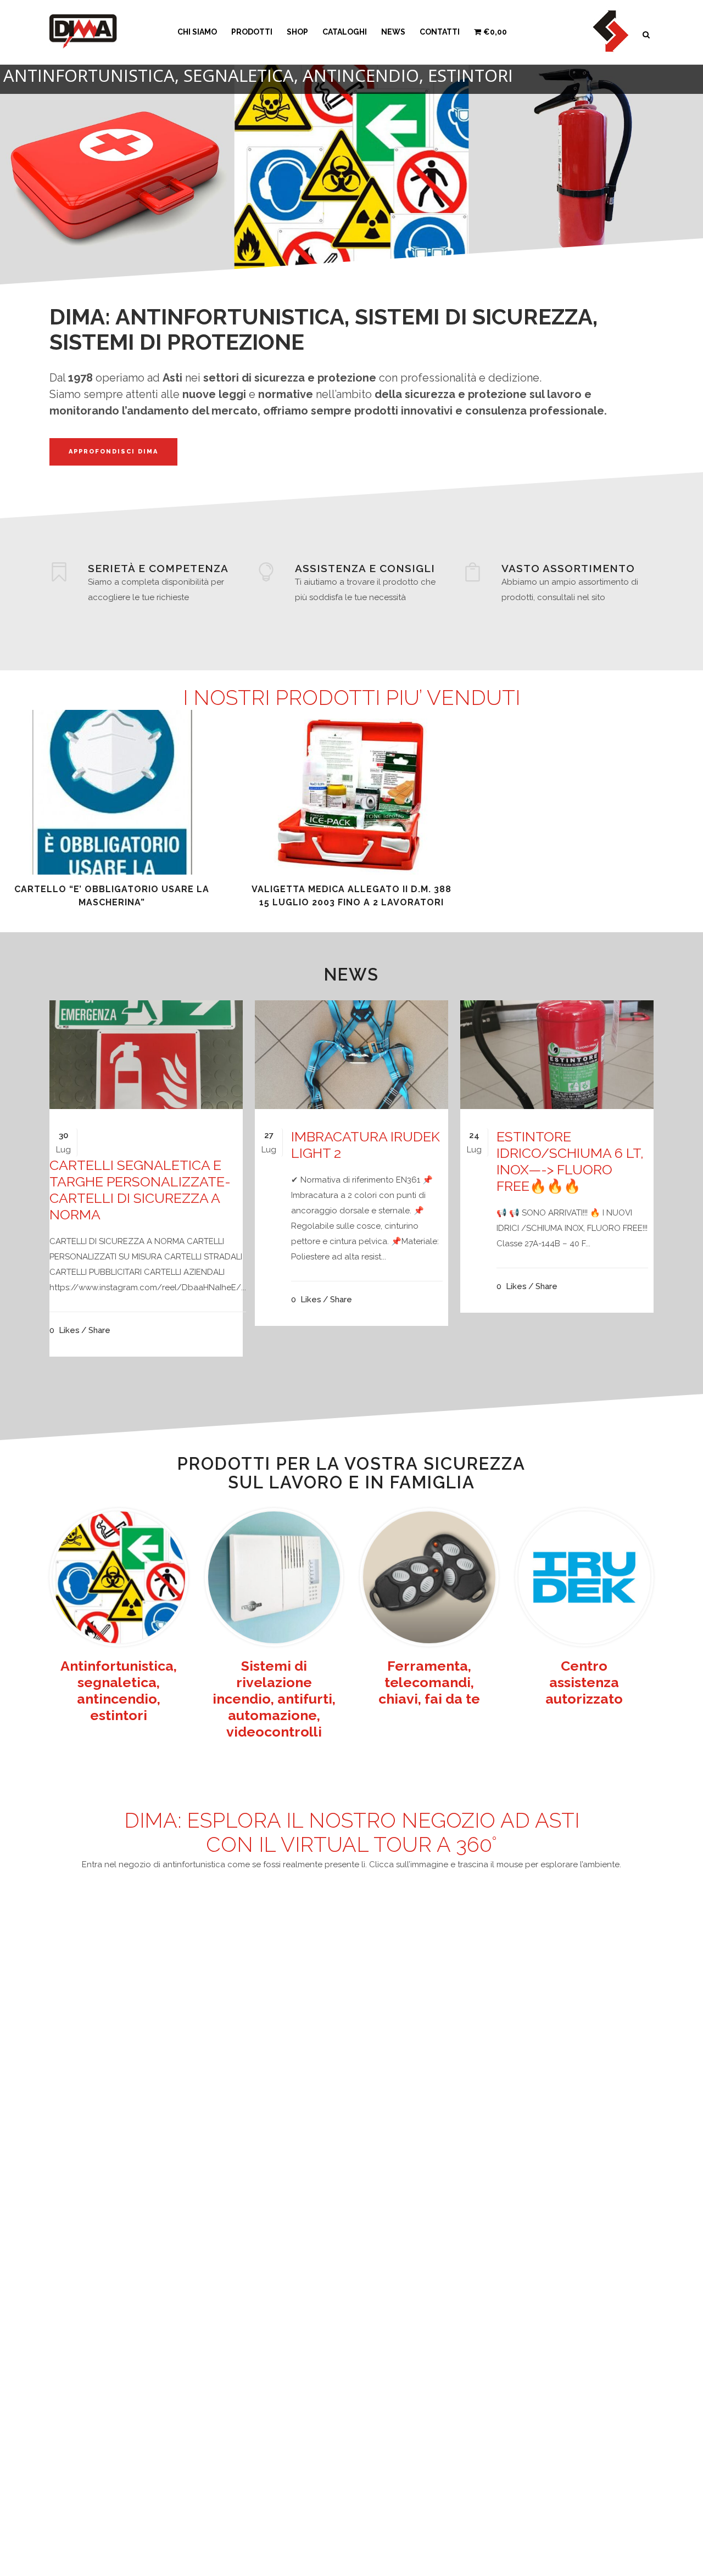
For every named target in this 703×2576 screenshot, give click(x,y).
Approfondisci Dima (113, 452)
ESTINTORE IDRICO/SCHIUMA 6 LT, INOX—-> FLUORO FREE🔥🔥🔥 (570, 1161)
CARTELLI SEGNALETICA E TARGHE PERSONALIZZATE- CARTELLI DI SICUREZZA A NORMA (140, 1190)
